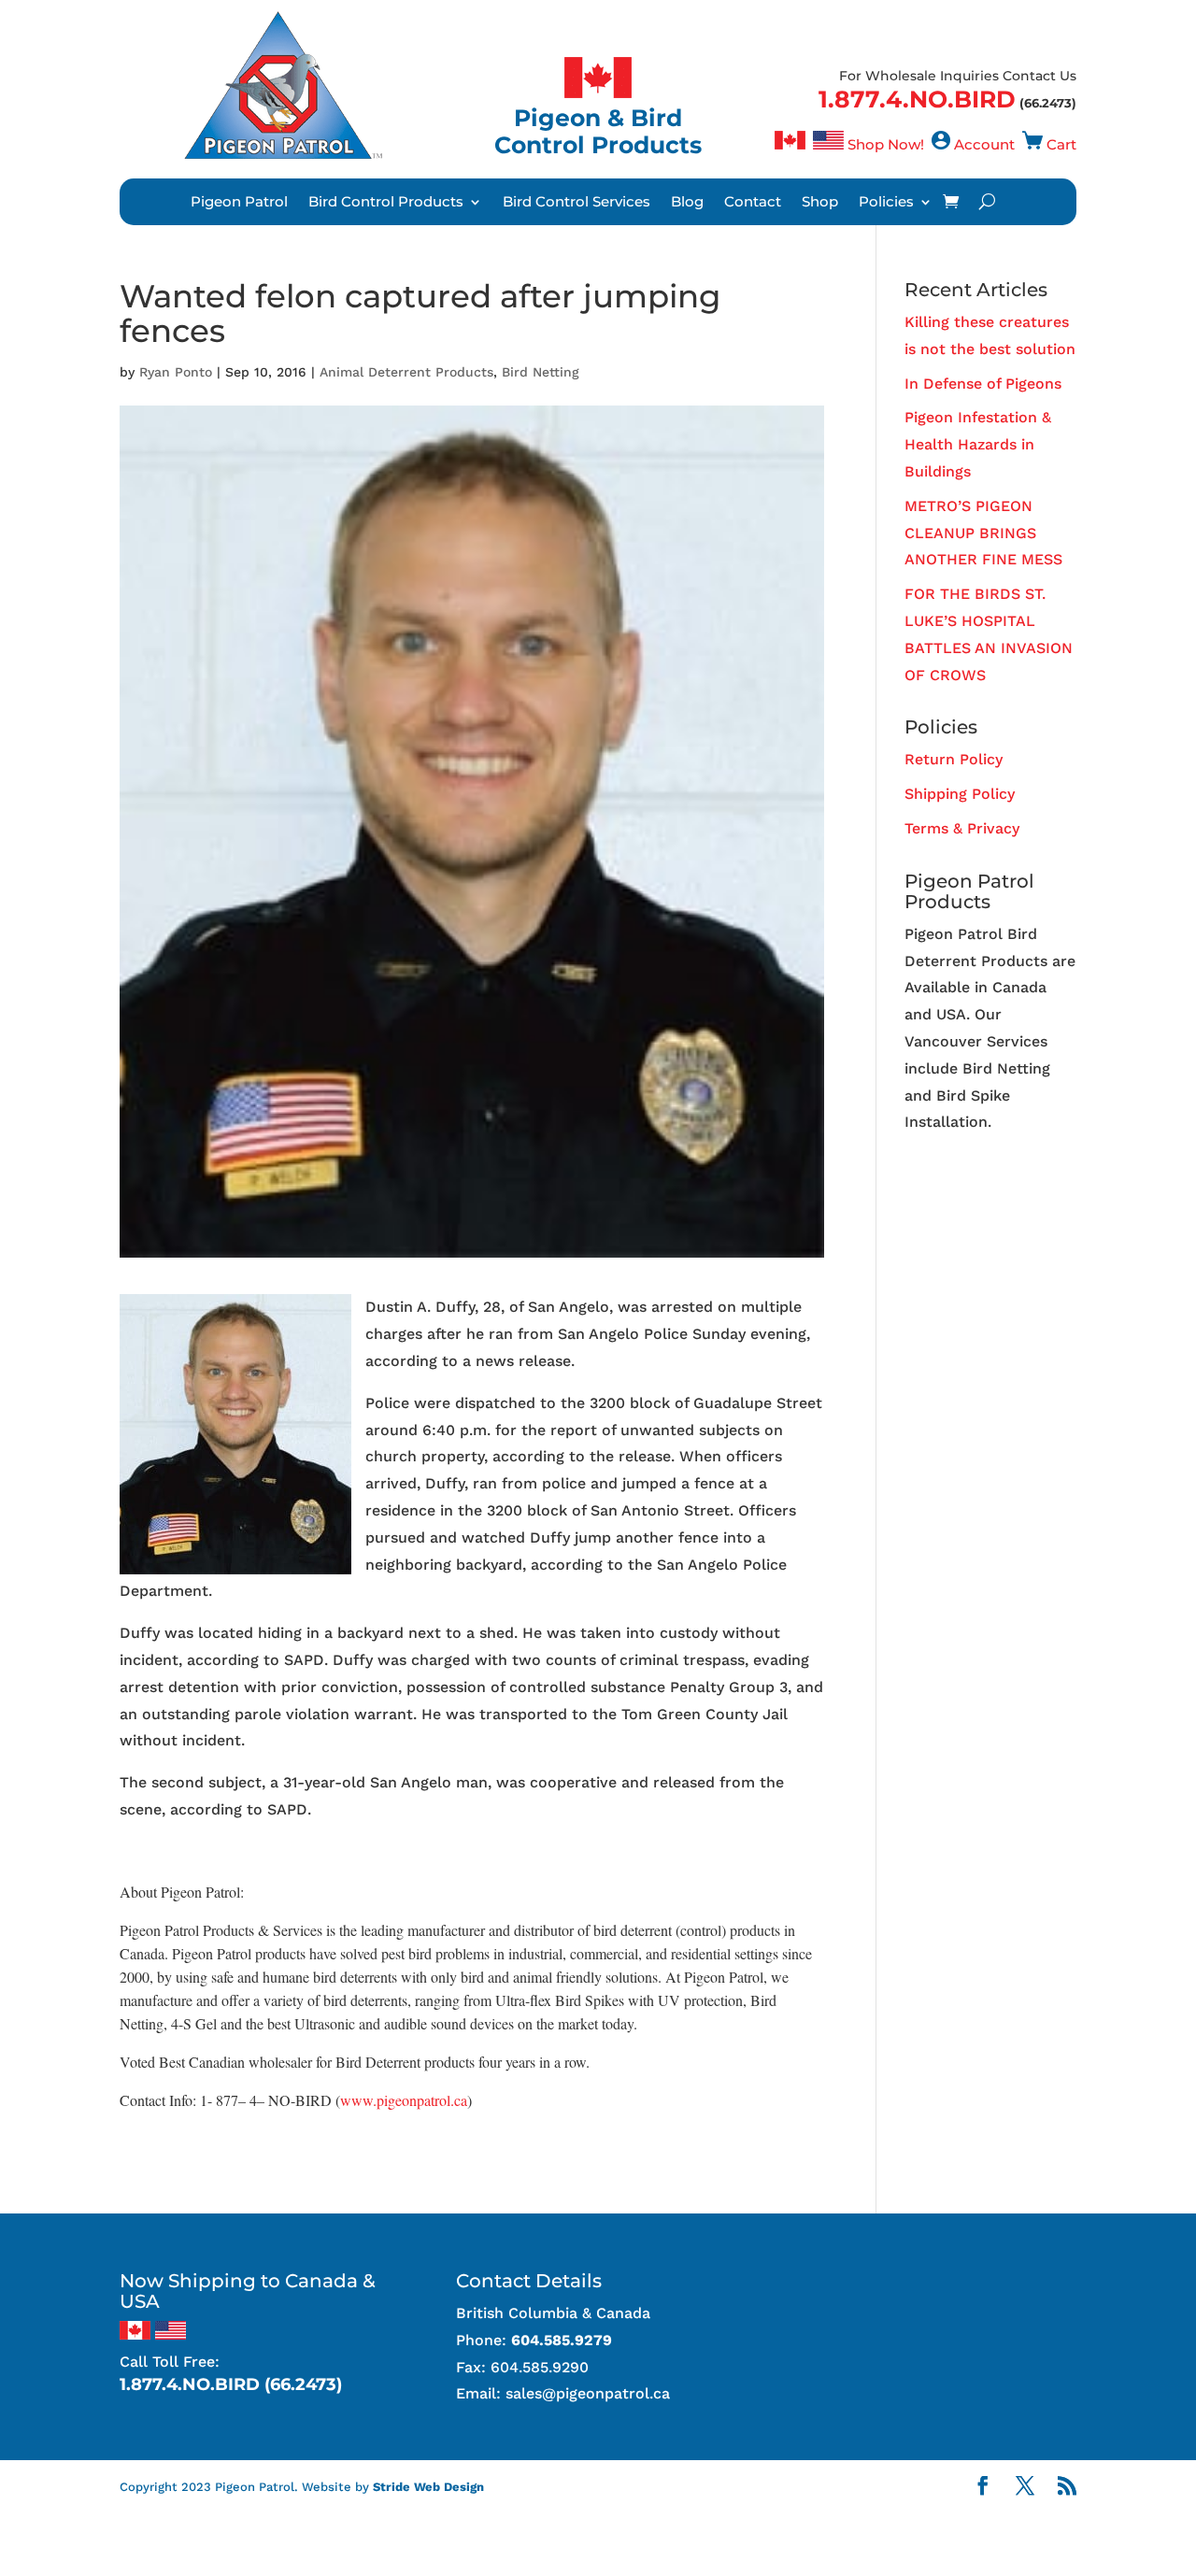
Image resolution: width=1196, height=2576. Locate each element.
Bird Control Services (577, 203)
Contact (753, 203)
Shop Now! (886, 144)
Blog (687, 203)
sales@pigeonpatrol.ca (588, 2393)
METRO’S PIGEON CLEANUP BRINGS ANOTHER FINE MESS (983, 533)
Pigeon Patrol (239, 203)
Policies (886, 203)
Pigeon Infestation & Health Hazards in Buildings (978, 444)
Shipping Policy (960, 794)
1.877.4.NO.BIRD (917, 99)
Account (984, 144)
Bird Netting (541, 372)
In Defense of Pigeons (983, 384)
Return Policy (954, 759)
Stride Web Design (428, 2487)
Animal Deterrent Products (406, 372)
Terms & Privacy (962, 828)
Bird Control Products (386, 203)
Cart (1061, 144)
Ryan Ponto (176, 372)
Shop (820, 203)
